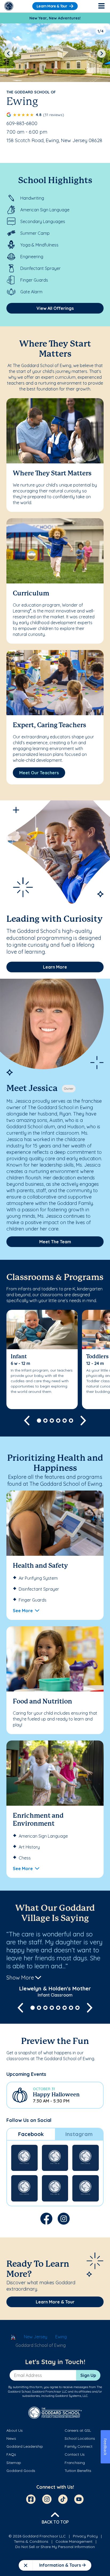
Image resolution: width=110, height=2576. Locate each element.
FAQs (11, 2454)
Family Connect (78, 2446)
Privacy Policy (85, 2536)
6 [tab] (71, 1421)
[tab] (31, 2134)
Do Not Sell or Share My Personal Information (55, 2547)
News (11, 2438)
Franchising (75, 2463)
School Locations (80, 2438)
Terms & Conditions (31, 2541)
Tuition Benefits (78, 2471)
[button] (55, 2095)
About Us (15, 2430)
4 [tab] (58, 1421)
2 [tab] (45, 1421)
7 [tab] (71, 2008)
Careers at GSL (78, 2430)
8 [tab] (77, 2008)
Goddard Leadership (25, 2446)
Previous (9, 54)
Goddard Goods (21, 2471)
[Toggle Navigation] (101, 6)
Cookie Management (74, 2541)
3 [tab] (52, 1421)
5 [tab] (65, 1421)
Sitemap (14, 2463)
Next (101, 54)
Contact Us (75, 2454)
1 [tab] (39, 1421)
